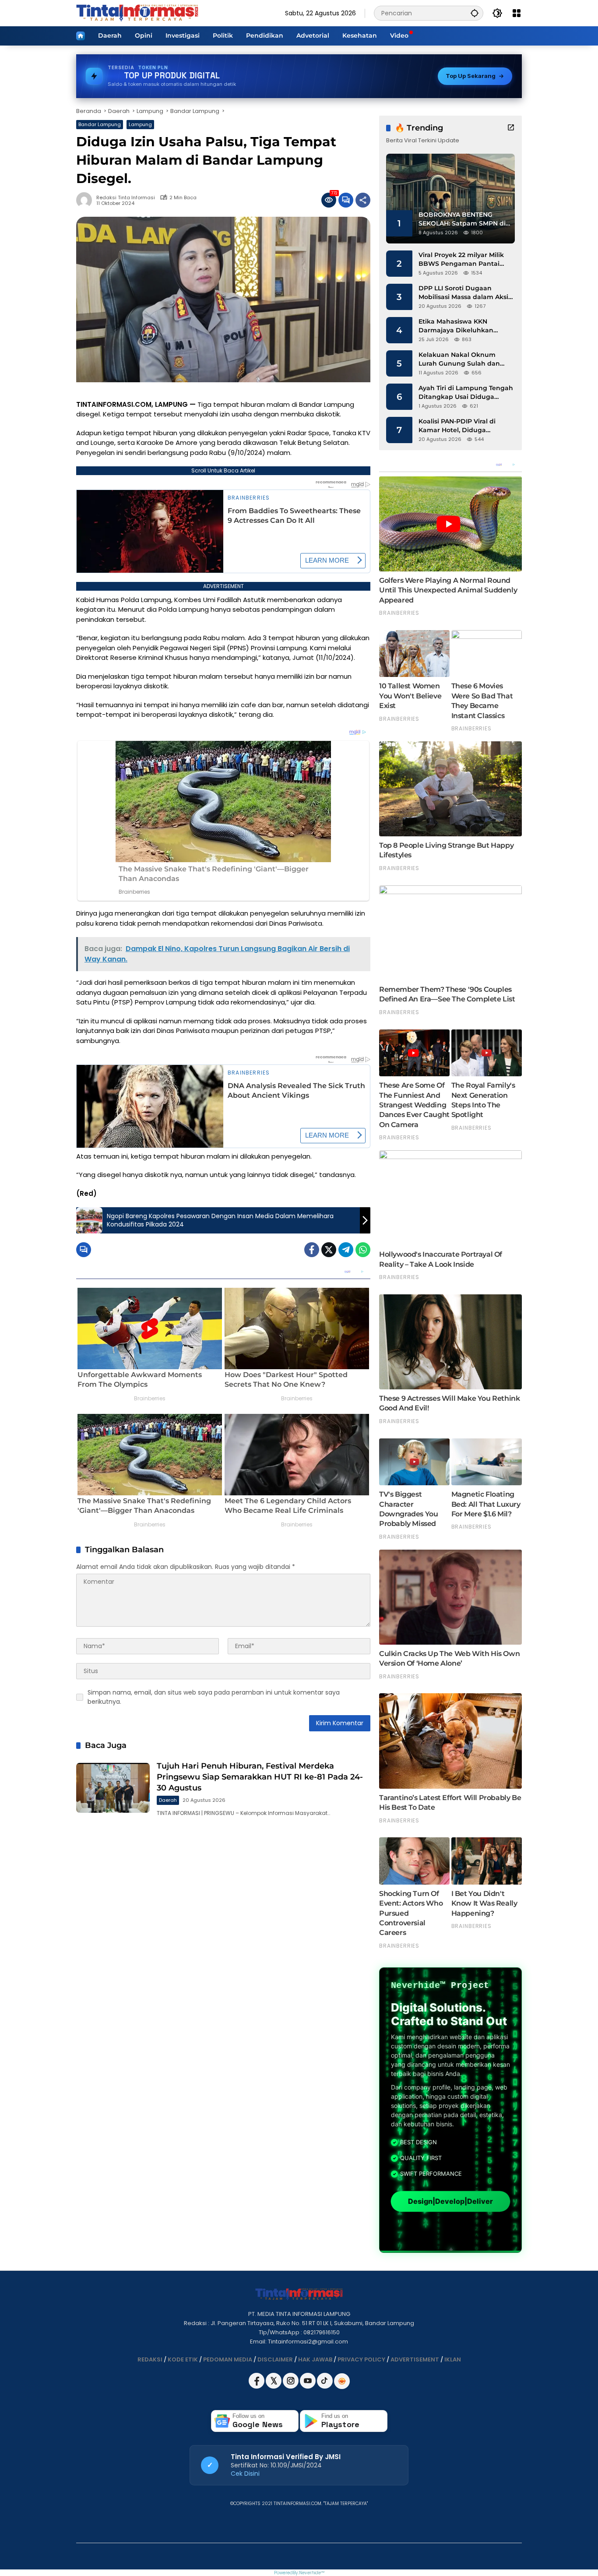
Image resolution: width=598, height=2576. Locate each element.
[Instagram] (291, 2387)
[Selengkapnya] (511, 127)
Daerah (168, 1800)
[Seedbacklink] (342, 2381)
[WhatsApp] (363, 1250)
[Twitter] (329, 1250)
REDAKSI (150, 2359)
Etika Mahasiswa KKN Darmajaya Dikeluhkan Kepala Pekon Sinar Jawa (459, 326)
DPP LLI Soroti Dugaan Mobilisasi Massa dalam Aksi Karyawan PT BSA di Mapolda (466, 293)
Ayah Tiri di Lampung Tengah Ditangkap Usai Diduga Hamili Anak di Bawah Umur (466, 393)
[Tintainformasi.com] (137, 13)
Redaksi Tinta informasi (126, 198)
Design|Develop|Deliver (450, 2201)
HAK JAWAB (315, 2359)
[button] (475, 13)
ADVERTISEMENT (415, 2359)
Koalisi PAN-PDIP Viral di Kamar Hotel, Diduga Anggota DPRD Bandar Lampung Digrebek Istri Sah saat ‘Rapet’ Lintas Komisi (464, 426)
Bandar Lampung (100, 124)
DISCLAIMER (275, 2359)
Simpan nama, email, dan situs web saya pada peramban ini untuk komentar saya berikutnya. (214, 1697)
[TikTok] (325, 2387)
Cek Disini (245, 2474)
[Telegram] (346, 1250)
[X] (274, 2387)
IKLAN (453, 2359)
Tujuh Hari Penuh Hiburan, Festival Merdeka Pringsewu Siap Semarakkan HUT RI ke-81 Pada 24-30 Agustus (260, 1777)
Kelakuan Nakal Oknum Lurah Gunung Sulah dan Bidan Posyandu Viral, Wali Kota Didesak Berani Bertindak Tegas (461, 359)
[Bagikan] (363, 200)
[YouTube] (308, 2387)
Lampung (140, 124)
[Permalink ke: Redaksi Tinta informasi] (86, 200)
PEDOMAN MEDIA (228, 2359)
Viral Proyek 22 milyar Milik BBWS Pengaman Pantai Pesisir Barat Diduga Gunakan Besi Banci (461, 259)
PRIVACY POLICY (361, 2359)
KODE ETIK (183, 2359)
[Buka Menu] (517, 13)
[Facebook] (312, 1250)
